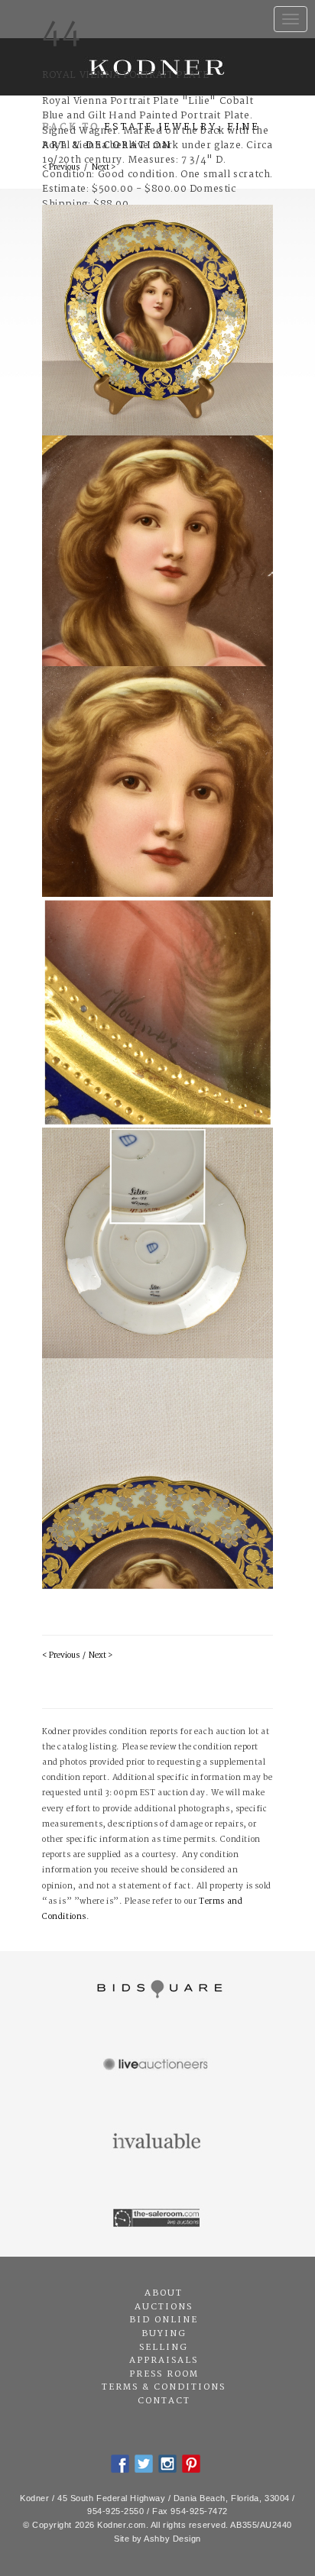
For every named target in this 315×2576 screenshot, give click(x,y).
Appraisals (164, 2361)
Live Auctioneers (157, 2066)
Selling (164, 2348)
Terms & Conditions (164, 2387)
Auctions (164, 2307)
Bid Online (164, 2320)
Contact (164, 2401)
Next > (101, 1656)
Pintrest (191, 2464)
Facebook (120, 2464)
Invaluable (157, 2142)
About (164, 2293)
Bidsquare (157, 1989)
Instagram (167, 2464)
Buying (164, 2334)
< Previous (61, 1656)
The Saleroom (157, 2218)
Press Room (164, 2374)
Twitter (144, 2464)
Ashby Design (172, 2539)
